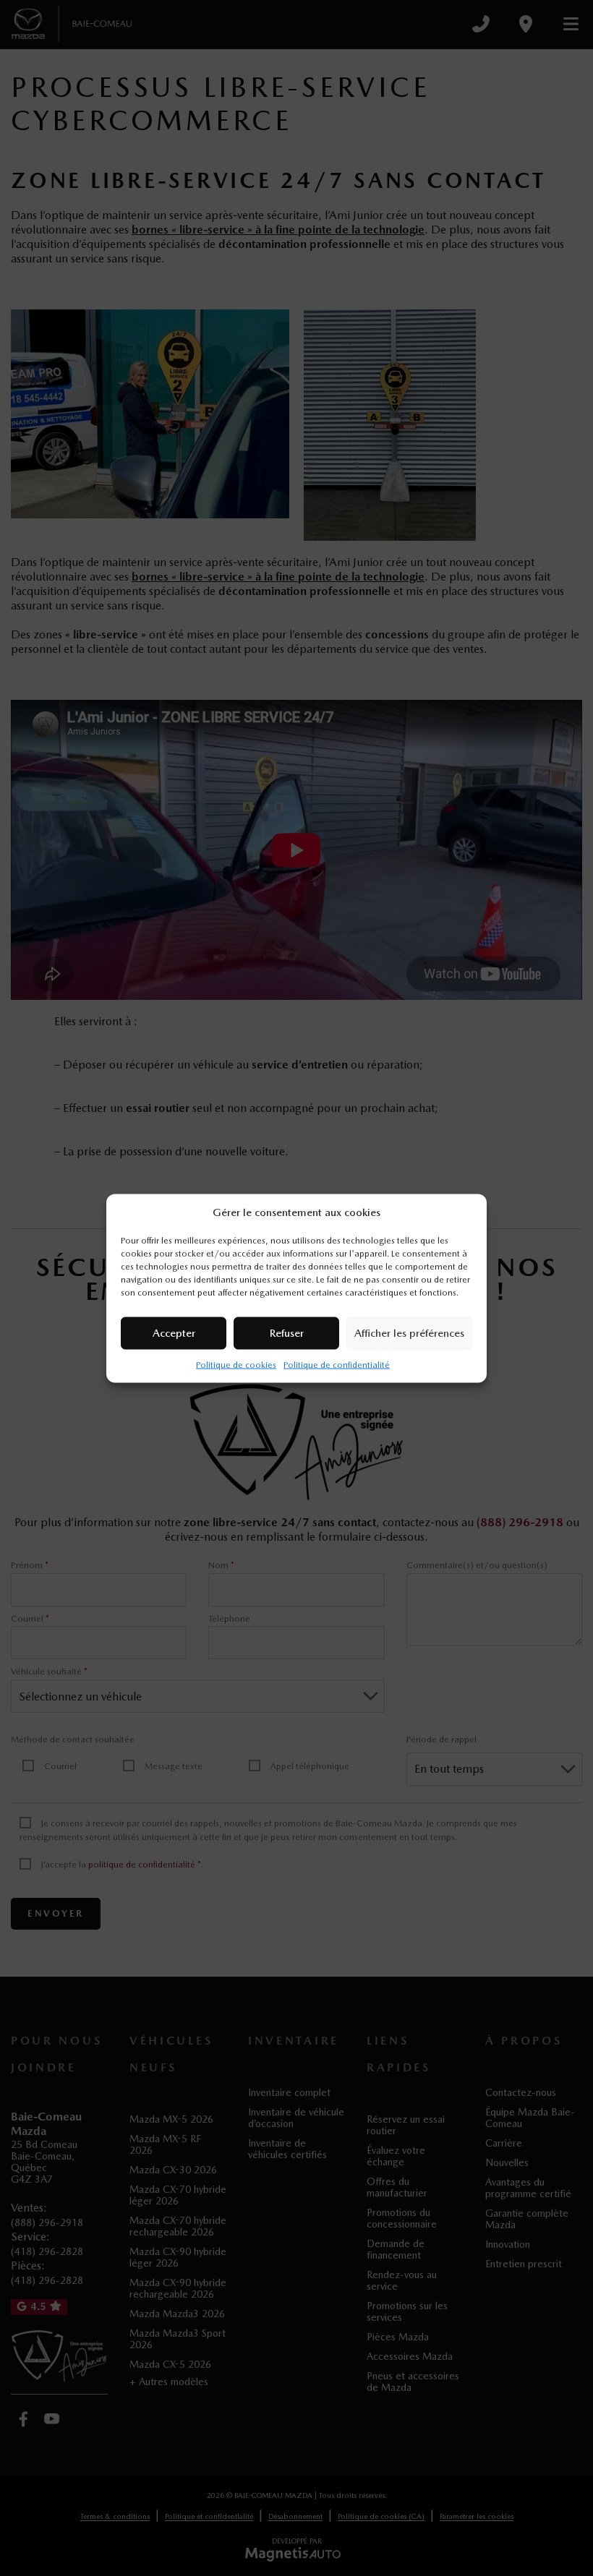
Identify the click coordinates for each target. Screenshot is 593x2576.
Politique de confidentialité (337, 1364)
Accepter (174, 1333)
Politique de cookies (236, 1364)
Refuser (287, 1333)
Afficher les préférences (409, 1333)
